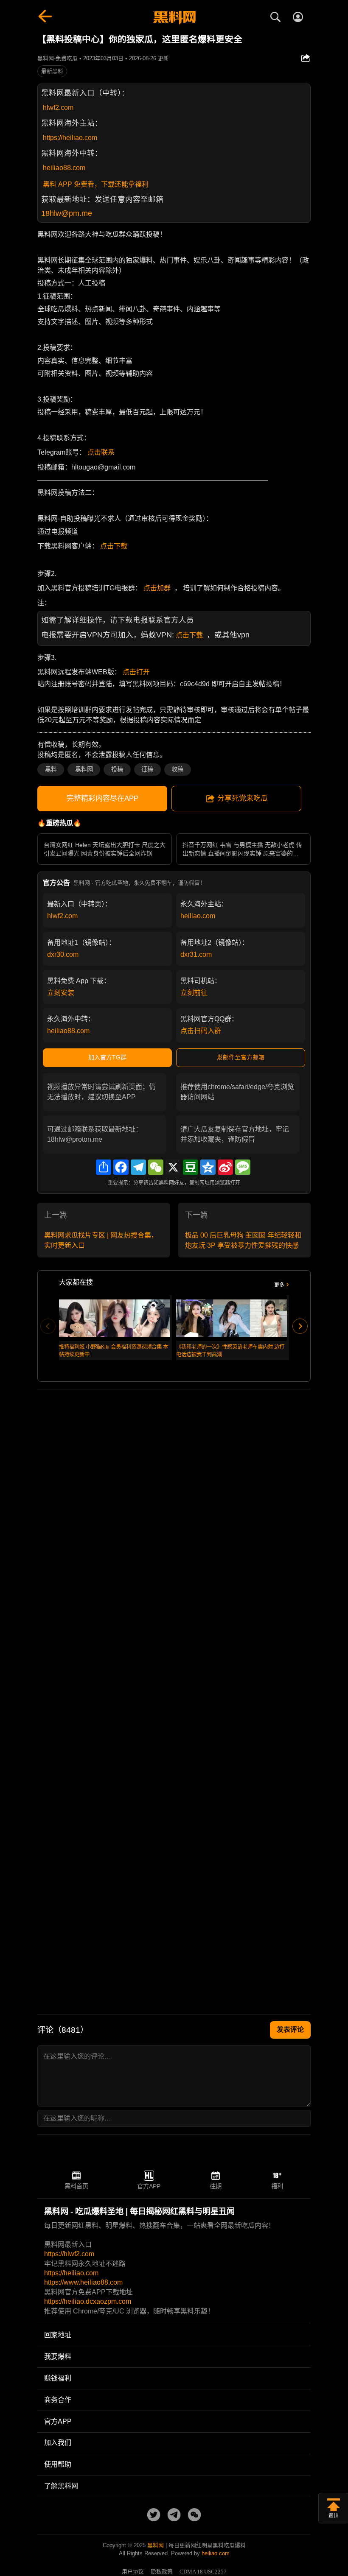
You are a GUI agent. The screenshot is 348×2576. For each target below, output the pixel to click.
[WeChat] (156, 1167)
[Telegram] (138, 1167)
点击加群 (157, 588)
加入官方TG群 (107, 1057)
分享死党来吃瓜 (243, 798)
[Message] (243, 1167)
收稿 (177, 769)
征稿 (147, 769)
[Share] (104, 1167)
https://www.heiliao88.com (83, 2282)
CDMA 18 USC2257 (203, 2572)
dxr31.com (196, 954)
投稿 (117, 769)
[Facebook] (121, 1167)
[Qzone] (208, 1167)
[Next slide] (300, 1326)
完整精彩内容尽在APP (102, 798)
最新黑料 (52, 71)
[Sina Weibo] (225, 1167)
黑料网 (84, 769)
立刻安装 (61, 993)
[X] (173, 1167)
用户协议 (133, 2572)
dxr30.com (63, 954)
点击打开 (136, 672)
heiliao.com (198, 916)
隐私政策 (162, 2572)
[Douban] (191, 1167)
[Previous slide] (48, 1326)
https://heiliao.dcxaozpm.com (88, 2301)
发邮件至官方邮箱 (241, 1057)
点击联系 (101, 452)
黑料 (51, 769)
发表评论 (290, 2030)
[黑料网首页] (174, 18)
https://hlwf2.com (69, 2254)
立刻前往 (194, 993)
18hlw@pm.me (67, 213)
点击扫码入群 (201, 1031)
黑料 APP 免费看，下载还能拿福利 (96, 184)
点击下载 (114, 546)
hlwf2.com (58, 108)
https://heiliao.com (70, 138)
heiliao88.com (64, 168)
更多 (279, 1285)
